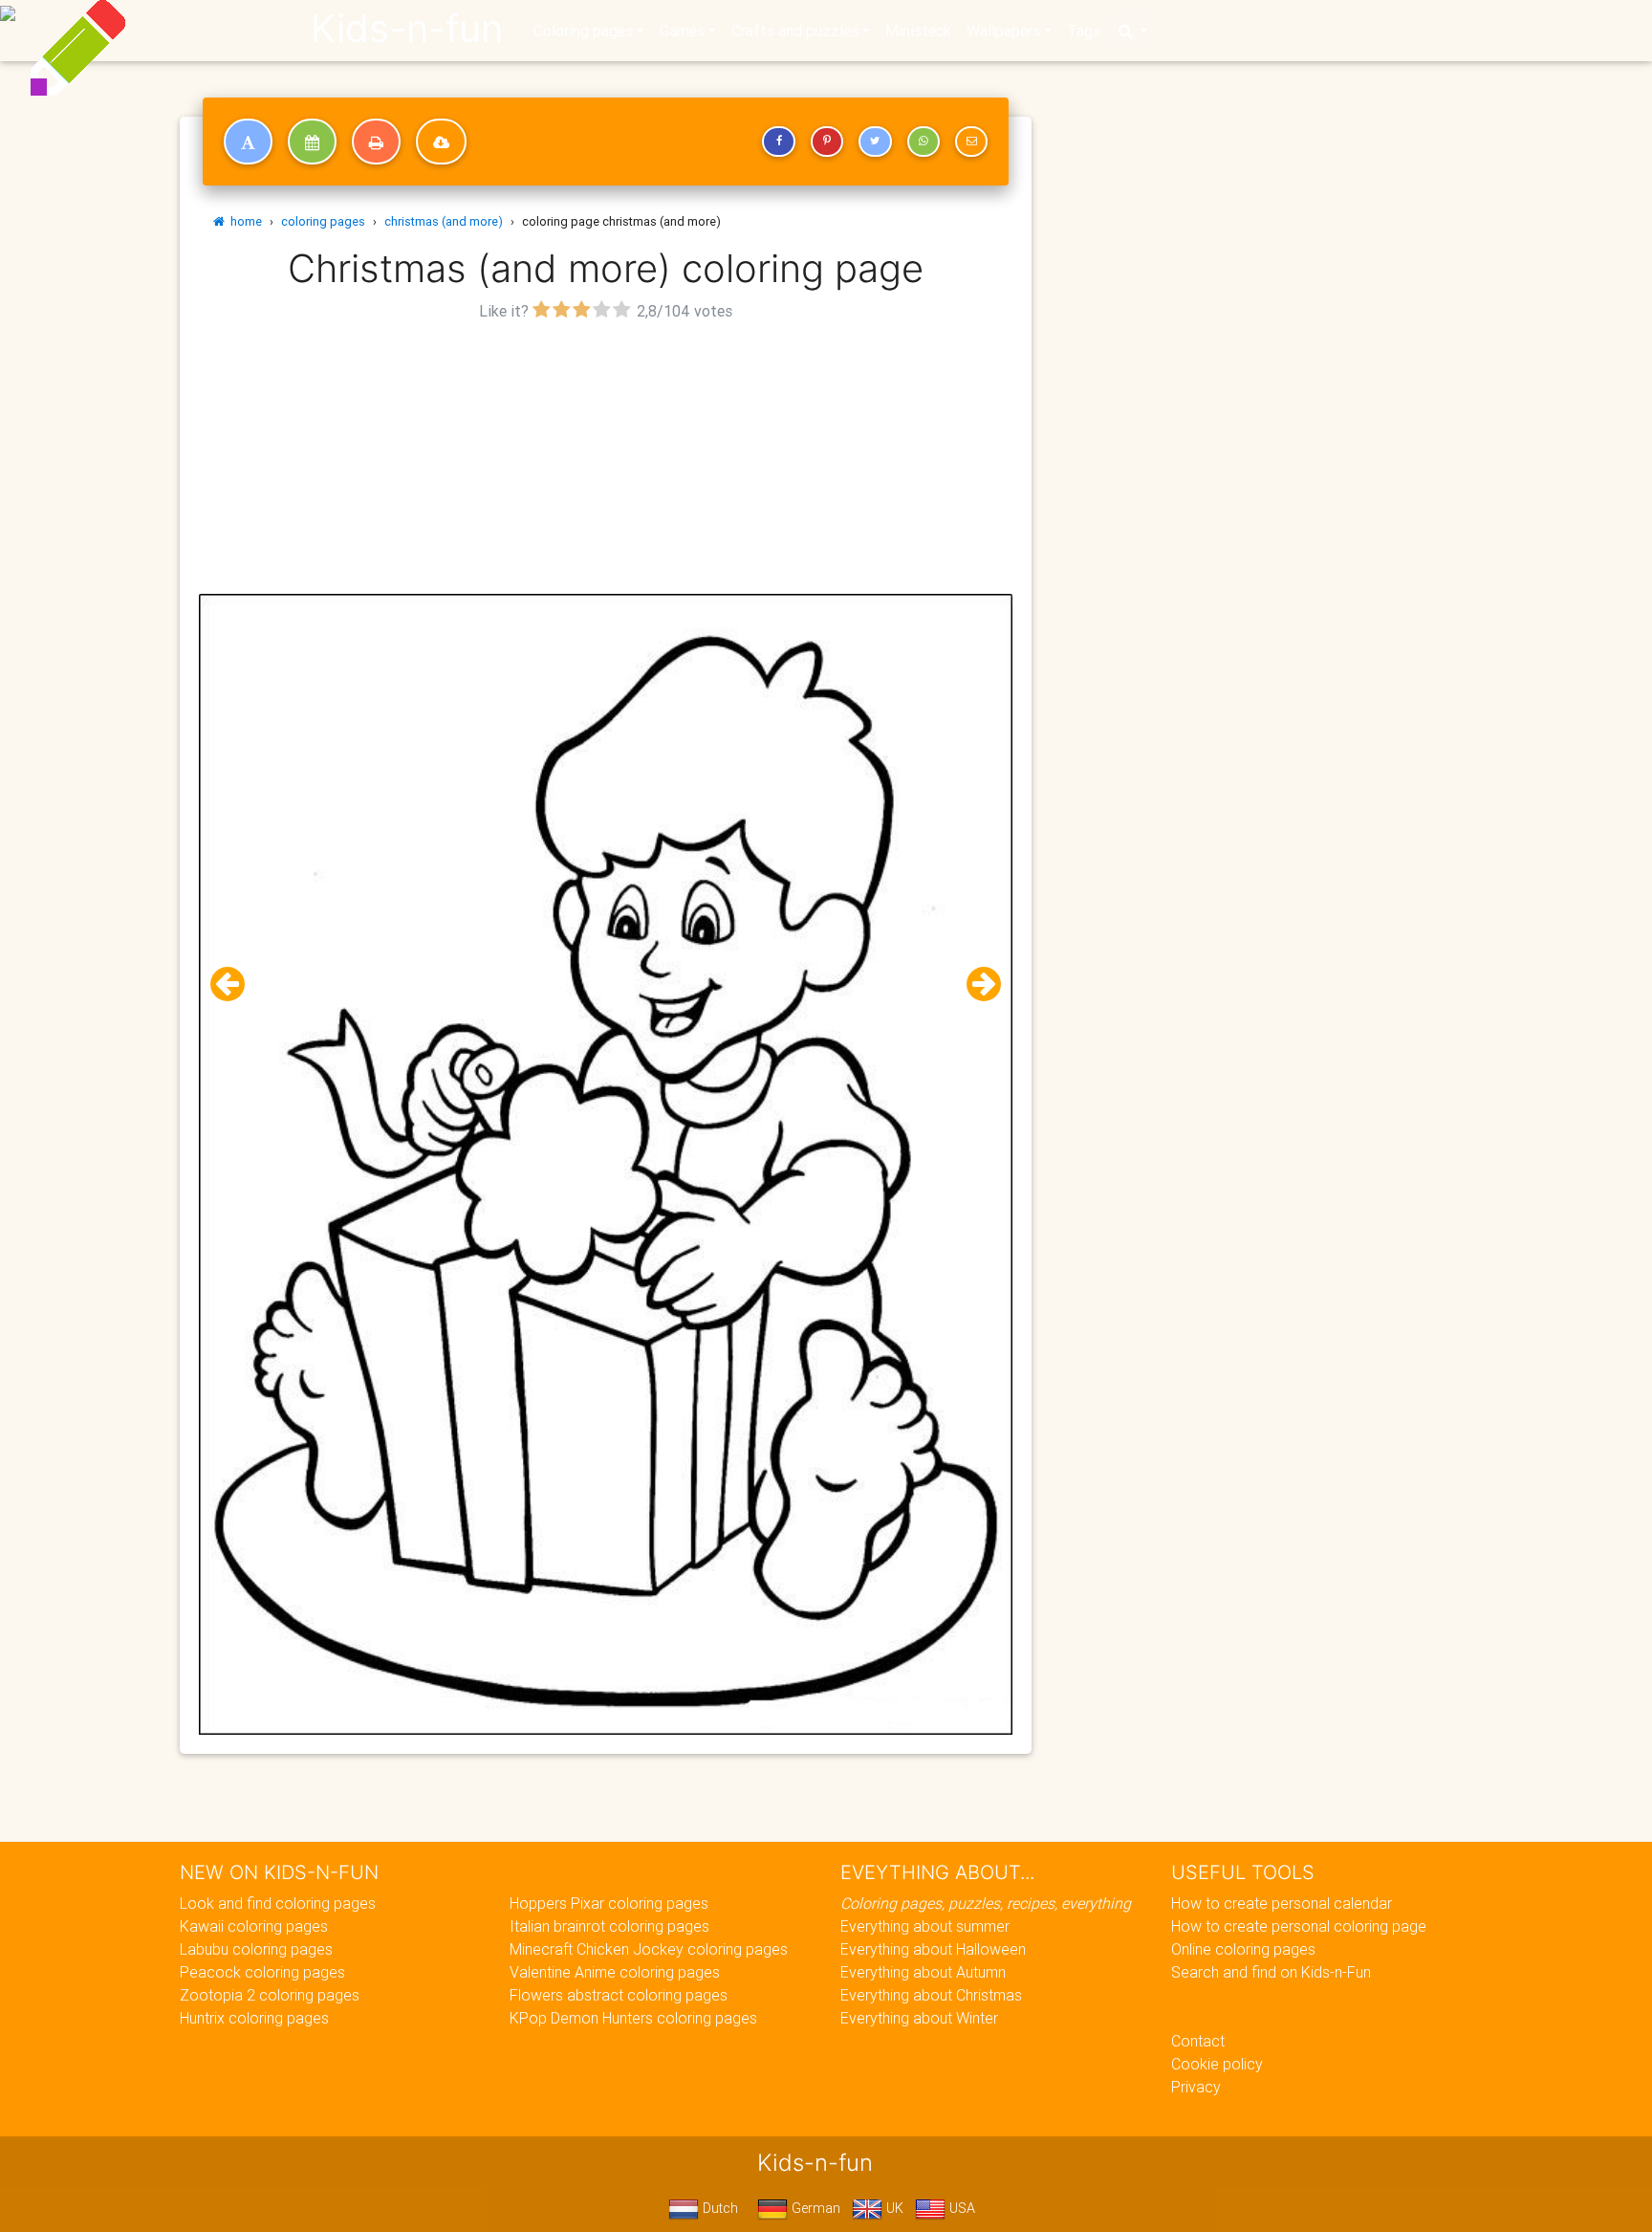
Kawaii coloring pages (254, 1926)
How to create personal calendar (1282, 1903)
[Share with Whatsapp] (924, 142)
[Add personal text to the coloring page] (248, 142)
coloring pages (323, 221)
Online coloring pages (1243, 1949)
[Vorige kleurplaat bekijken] (235, 985)
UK (893, 2208)
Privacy (1196, 2087)
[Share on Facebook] (778, 142)
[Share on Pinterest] (827, 142)
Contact (1198, 2041)
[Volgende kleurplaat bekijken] (976, 985)
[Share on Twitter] (875, 142)
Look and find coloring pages (278, 1903)
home (243, 221)
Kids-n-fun (407, 29)
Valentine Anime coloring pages (615, 1972)
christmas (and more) (444, 221)
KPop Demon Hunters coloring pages (633, 2018)
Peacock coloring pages (262, 1972)
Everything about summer (925, 1926)
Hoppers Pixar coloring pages (609, 1903)
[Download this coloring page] (441, 142)
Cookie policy (1217, 2064)
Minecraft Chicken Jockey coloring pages (649, 1949)
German (814, 2208)
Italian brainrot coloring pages (609, 1926)
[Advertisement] (606, 460)
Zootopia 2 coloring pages (270, 1995)
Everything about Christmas (931, 1995)
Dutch (718, 2208)
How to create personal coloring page (1299, 1926)
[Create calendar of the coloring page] (312, 142)
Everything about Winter (919, 2018)
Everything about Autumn (923, 1972)
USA (960, 2208)
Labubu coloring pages (256, 1949)
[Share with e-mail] (971, 142)
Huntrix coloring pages (254, 2018)
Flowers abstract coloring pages (619, 1995)
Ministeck (918, 31)
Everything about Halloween (933, 1949)
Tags (1084, 31)
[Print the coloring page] (376, 142)
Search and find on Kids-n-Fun (1271, 1972)
